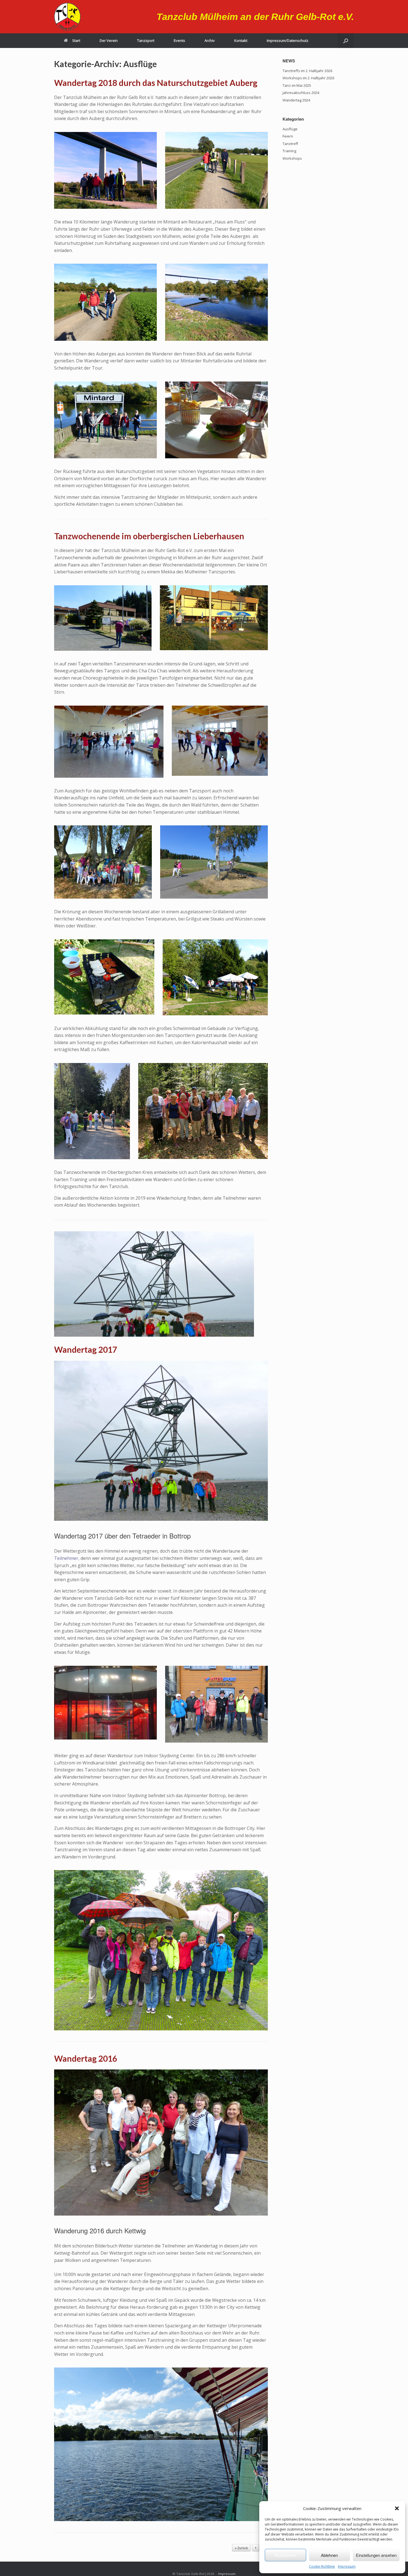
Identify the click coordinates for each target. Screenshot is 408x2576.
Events (179, 40)
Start (76, 40)
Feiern (288, 136)
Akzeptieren (285, 2555)
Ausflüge (290, 129)
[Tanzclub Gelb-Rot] (67, 17)
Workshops (292, 158)
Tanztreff (290, 144)
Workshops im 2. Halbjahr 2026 (308, 78)
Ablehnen (329, 2555)
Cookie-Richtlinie (322, 2566)
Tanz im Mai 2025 (297, 85)
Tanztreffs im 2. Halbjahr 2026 (307, 71)
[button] (397, 2508)
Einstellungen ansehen (376, 2555)
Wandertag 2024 (296, 100)
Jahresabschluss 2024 (301, 93)
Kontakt (241, 40)
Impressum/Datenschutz (288, 40)
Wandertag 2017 (86, 1349)
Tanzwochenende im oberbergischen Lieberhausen (149, 536)
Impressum (347, 2566)
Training (289, 151)
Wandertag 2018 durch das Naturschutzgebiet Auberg (156, 83)
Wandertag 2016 (86, 2058)
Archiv (210, 40)
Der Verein (109, 40)
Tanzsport (146, 40)
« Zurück (241, 2548)
